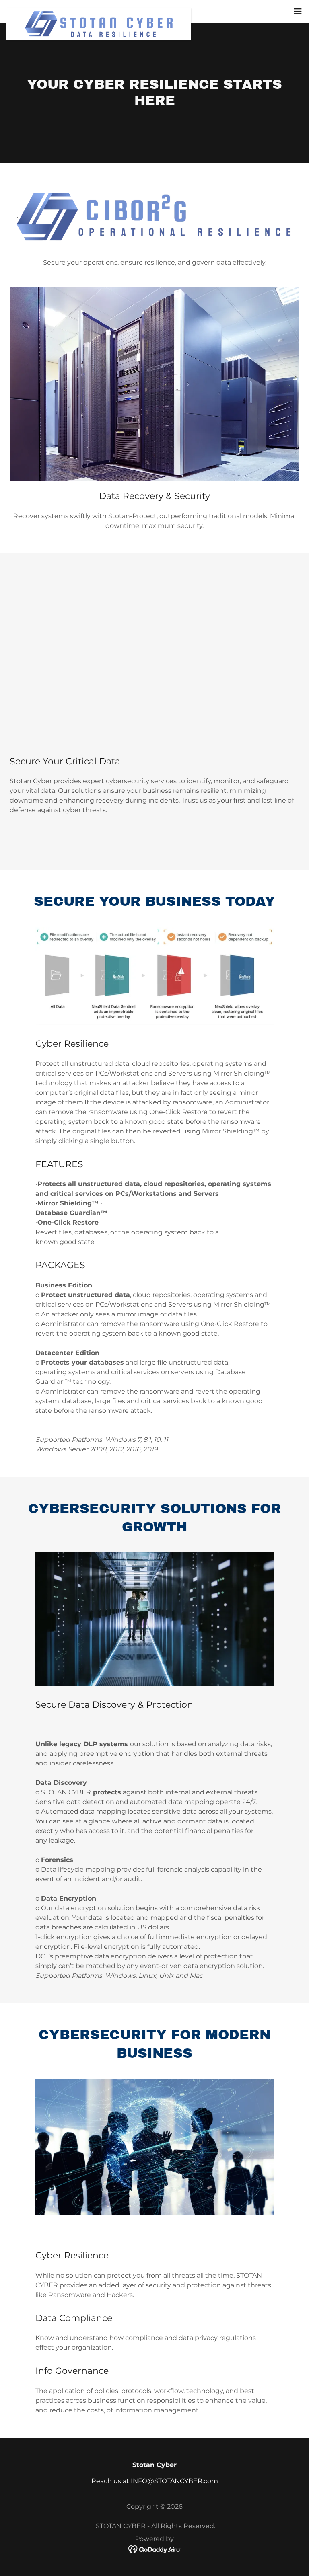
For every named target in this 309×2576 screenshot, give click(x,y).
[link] (99, 11)
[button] (298, 11)
